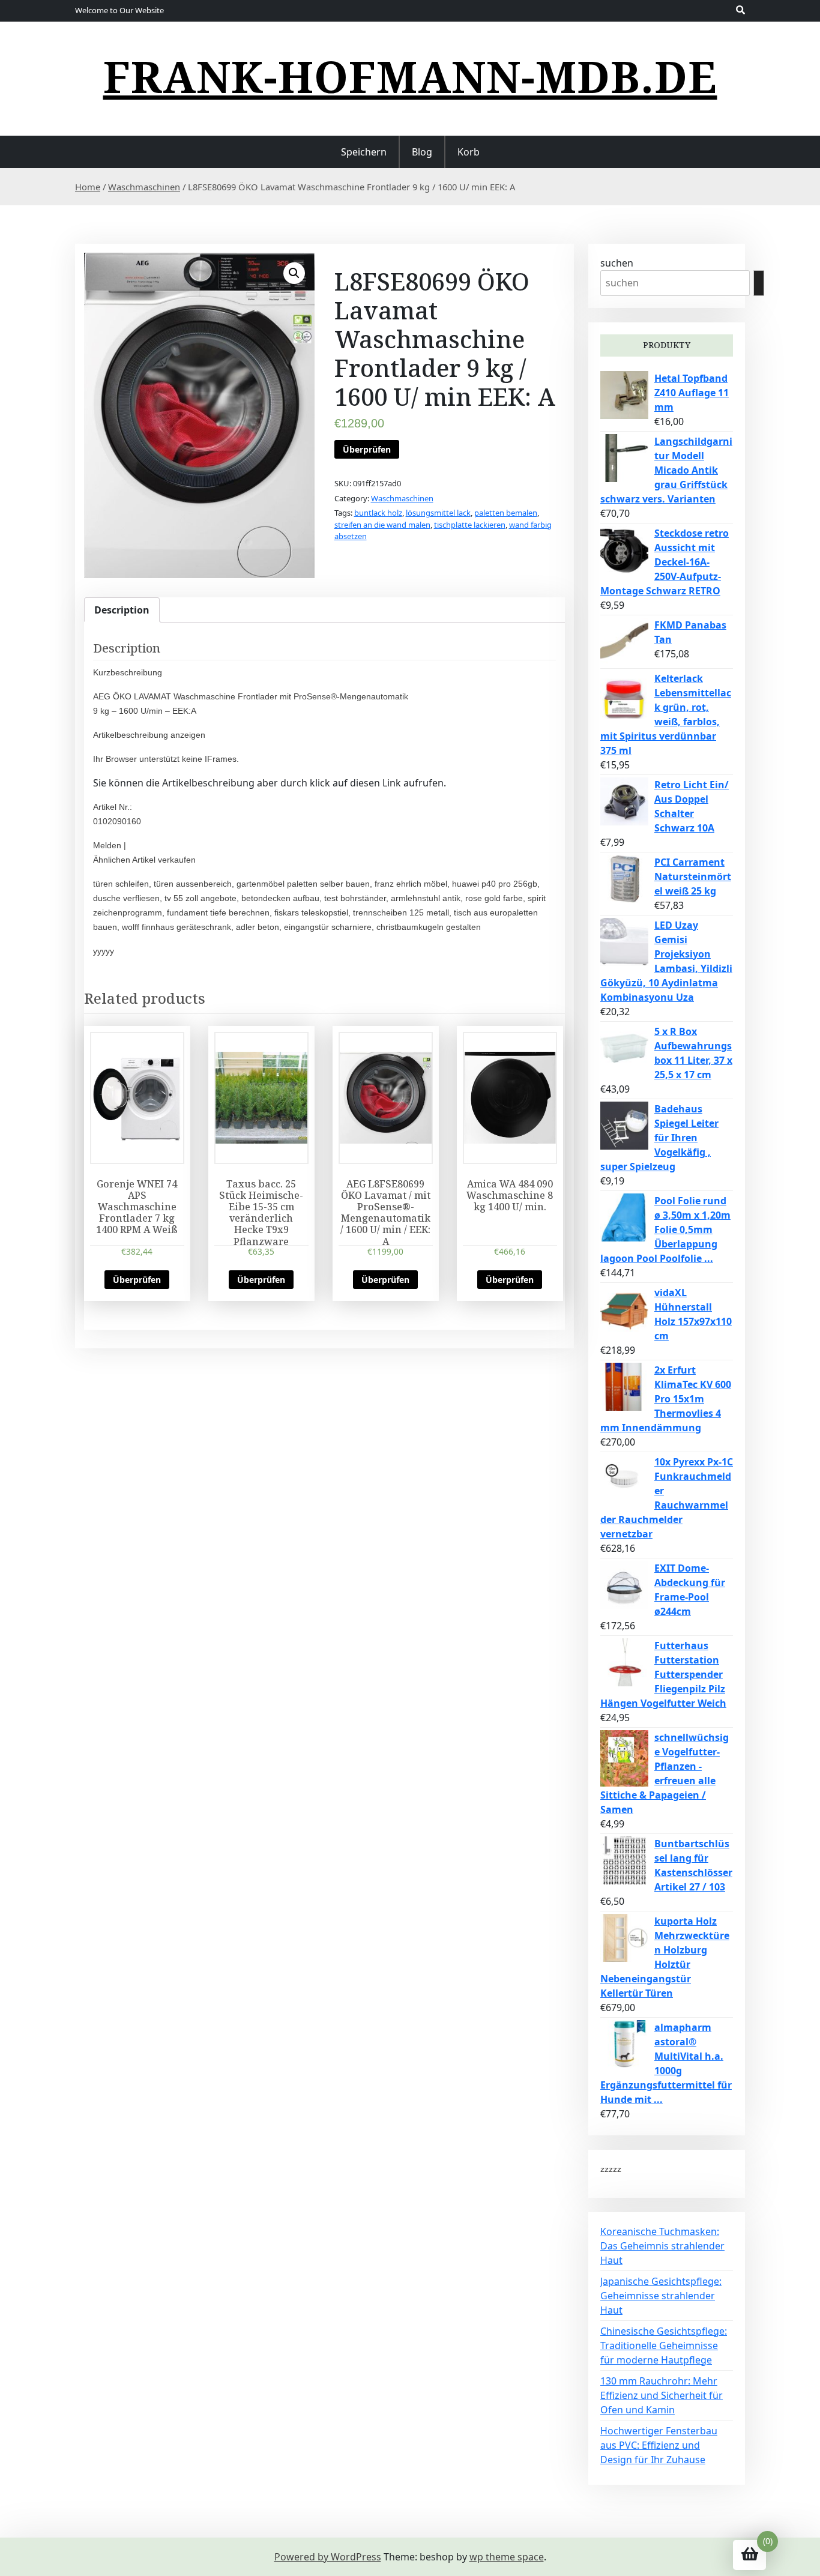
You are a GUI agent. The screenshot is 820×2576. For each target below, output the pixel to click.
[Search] (759, 283)
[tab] (122, 610)
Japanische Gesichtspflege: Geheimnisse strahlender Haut (661, 2296)
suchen (617, 263)
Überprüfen (367, 449)
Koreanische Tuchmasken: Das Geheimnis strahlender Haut (662, 2246)
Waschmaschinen (144, 187)
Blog (422, 152)
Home (88, 187)
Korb (469, 152)
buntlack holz (378, 513)
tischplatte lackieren (470, 525)
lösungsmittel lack (438, 513)
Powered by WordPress (328, 2557)
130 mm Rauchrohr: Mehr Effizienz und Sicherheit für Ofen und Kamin (662, 2395)
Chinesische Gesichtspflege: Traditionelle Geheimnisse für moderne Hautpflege (664, 2345)
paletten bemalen (506, 513)
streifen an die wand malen (382, 525)
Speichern (364, 152)
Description (122, 610)
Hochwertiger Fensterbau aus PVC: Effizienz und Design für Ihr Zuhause (659, 2445)
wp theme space (507, 2557)
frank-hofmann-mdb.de (410, 76)
